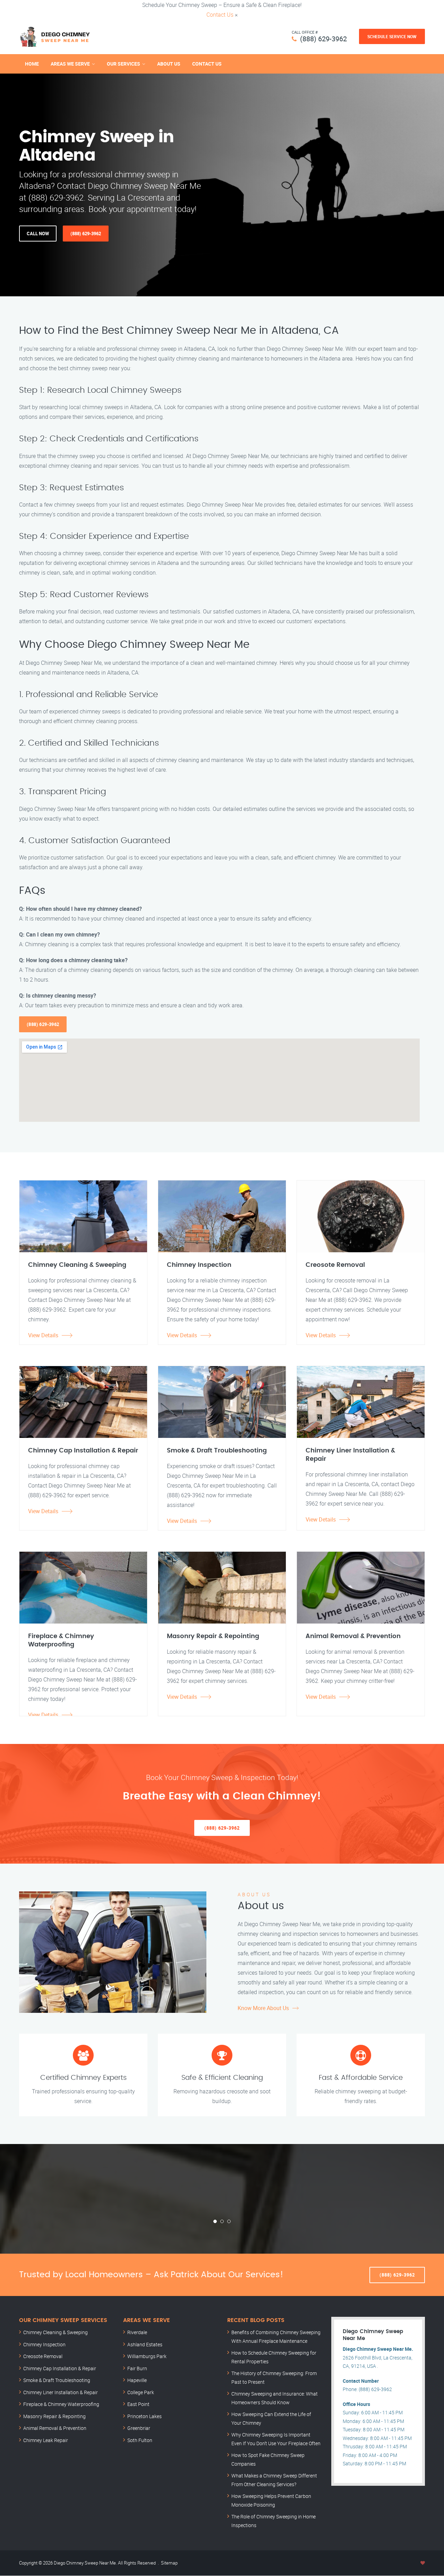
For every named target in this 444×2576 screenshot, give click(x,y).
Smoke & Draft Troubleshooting (57, 2380)
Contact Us (220, 15)
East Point (138, 2404)
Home (32, 64)
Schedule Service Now (392, 36)
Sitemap (169, 2563)
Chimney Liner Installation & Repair (61, 2392)
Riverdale (137, 2332)
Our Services (123, 64)
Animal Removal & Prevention (55, 2428)
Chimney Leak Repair (46, 2440)
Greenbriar (139, 2428)
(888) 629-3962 (323, 39)
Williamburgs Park (147, 2356)
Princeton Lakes (144, 2416)
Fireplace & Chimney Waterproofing (61, 2404)
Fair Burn (137, 2368)
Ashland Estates (145, 2344)
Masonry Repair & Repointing (54, 2416)
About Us (169, 64)
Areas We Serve (70, 64)
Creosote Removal (43, 2356)
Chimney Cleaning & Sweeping (55, 2332)
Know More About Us (263, 2008)
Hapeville (137, 2380)
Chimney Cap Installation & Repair (60, 2368)
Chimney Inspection (44, 2344)
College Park (141, 2392)
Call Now (38, 234)
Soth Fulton (140, 2440)
